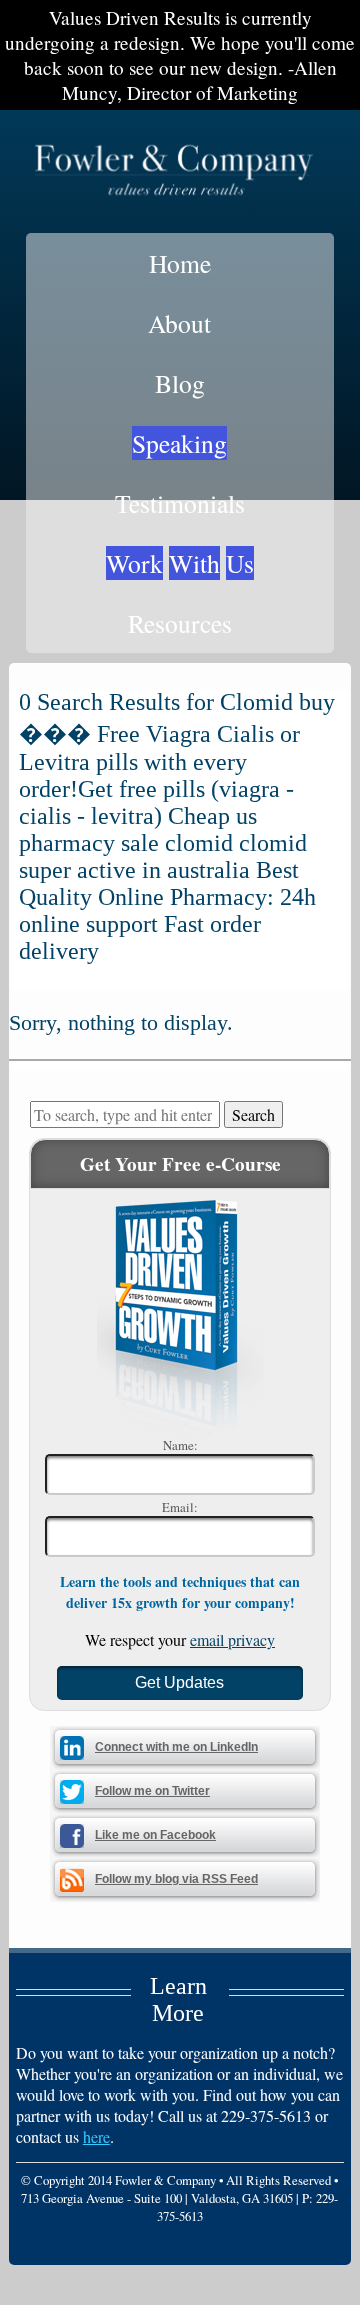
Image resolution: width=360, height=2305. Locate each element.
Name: (180, 1445)
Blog (180, 383)
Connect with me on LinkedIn (176, 1747)
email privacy (232, 1639)
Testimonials (180, 503)
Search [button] (253, 1114)
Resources (180, 623)
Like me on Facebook (155, 1835)
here (96, 2136)
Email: (180, 1507)
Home (180, 263)
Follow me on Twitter (152, 1791)
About (179, 323)
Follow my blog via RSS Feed (176, 1879)
